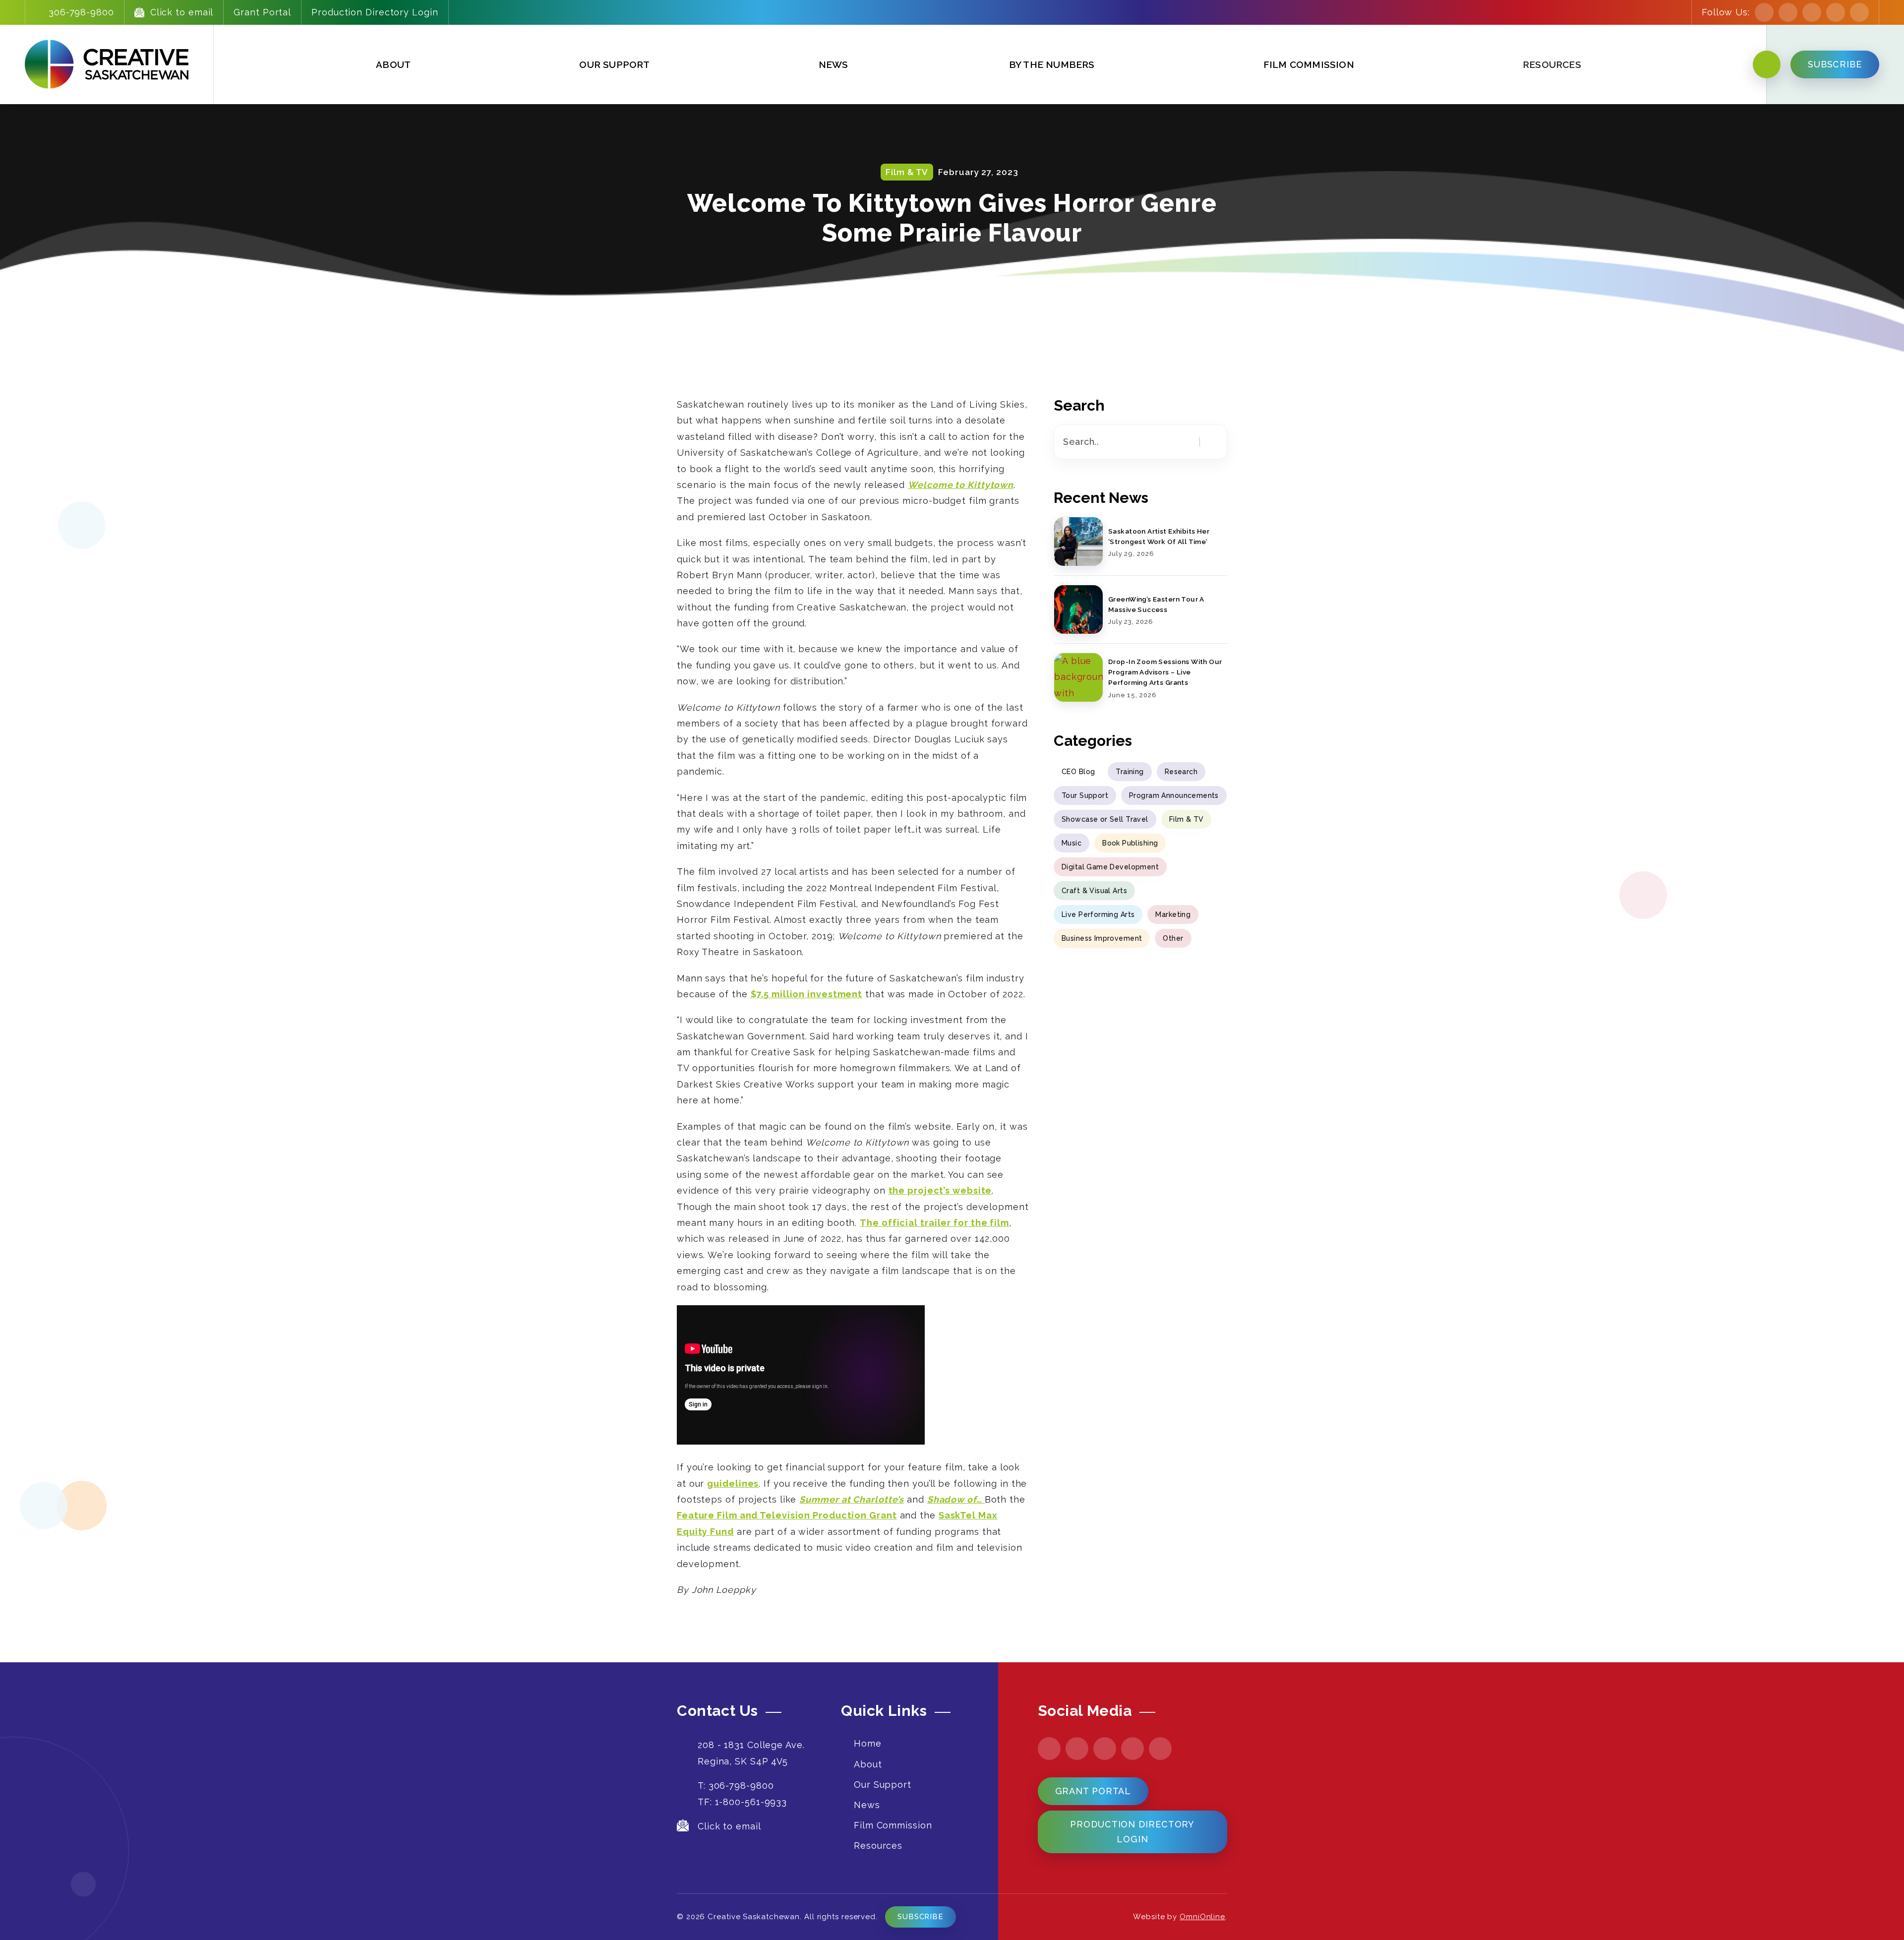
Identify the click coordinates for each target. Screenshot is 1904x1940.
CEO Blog (1078, 772)
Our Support (614, 64)
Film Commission (1309, 64)
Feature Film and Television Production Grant (787, 1515)
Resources (878, 1846)
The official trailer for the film (934, 1223)
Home (868, 1743)
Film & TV (1187, 819)
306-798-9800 (81, 12)
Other (1173, 938)
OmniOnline (1202, 1917)
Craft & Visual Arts (1094, 891)
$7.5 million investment (807, 994)
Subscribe (921, 1917)
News (833, 64)
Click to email (182, 12)
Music (1071, 843)
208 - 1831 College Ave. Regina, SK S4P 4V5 (751, 1753)
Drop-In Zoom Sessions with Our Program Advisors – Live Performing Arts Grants (1165, 672)
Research (1181, 772)
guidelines (733, 1484)
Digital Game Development (1110, 867)
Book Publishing (1130, 843)
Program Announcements (1174, 795)
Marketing (1173, 914)
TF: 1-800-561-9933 (742, 1802)
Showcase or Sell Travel (1105, 819)
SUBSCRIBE (1835, 64)
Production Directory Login (375, 12)
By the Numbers (1052, 64)
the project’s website (940, 1190)
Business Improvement (1102, 938)
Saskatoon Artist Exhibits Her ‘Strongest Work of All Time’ (1159, 536)
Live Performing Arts (1098, 914)
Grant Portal (262, 12)
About (393, 64)
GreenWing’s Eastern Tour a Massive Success (1156, 604)
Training (1130, 772)
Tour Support (1085, 795)
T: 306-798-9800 (736, 1786)
